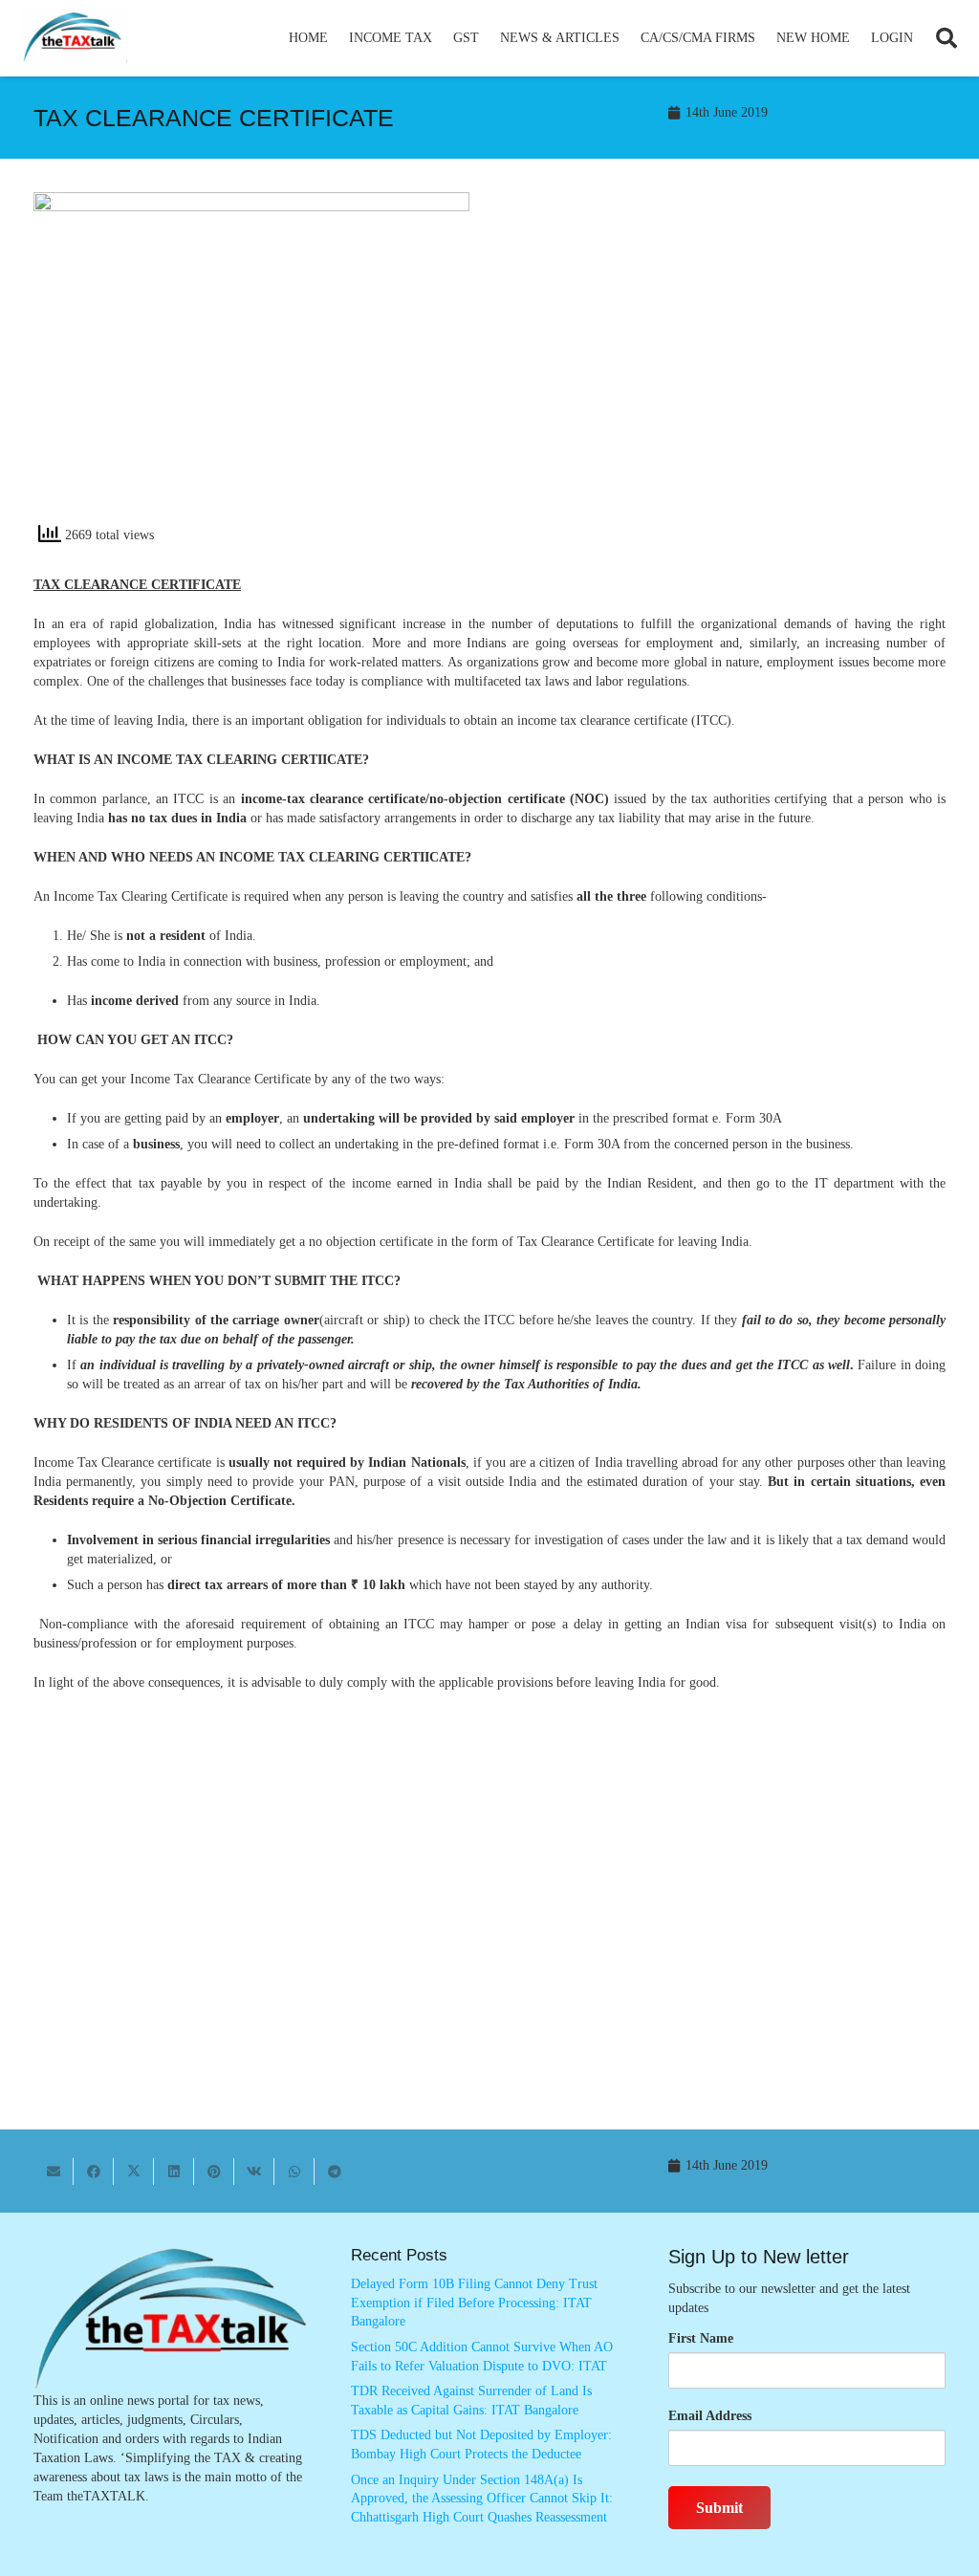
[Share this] (94, 2172)
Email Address (710, 2416)
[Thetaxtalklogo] (74, 39)
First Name (701, 2338)
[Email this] (54, 2172)
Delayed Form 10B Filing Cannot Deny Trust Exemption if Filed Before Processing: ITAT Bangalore (474, 2303)
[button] (440, 38)
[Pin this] (214, 2172)
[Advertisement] (728, 364)
